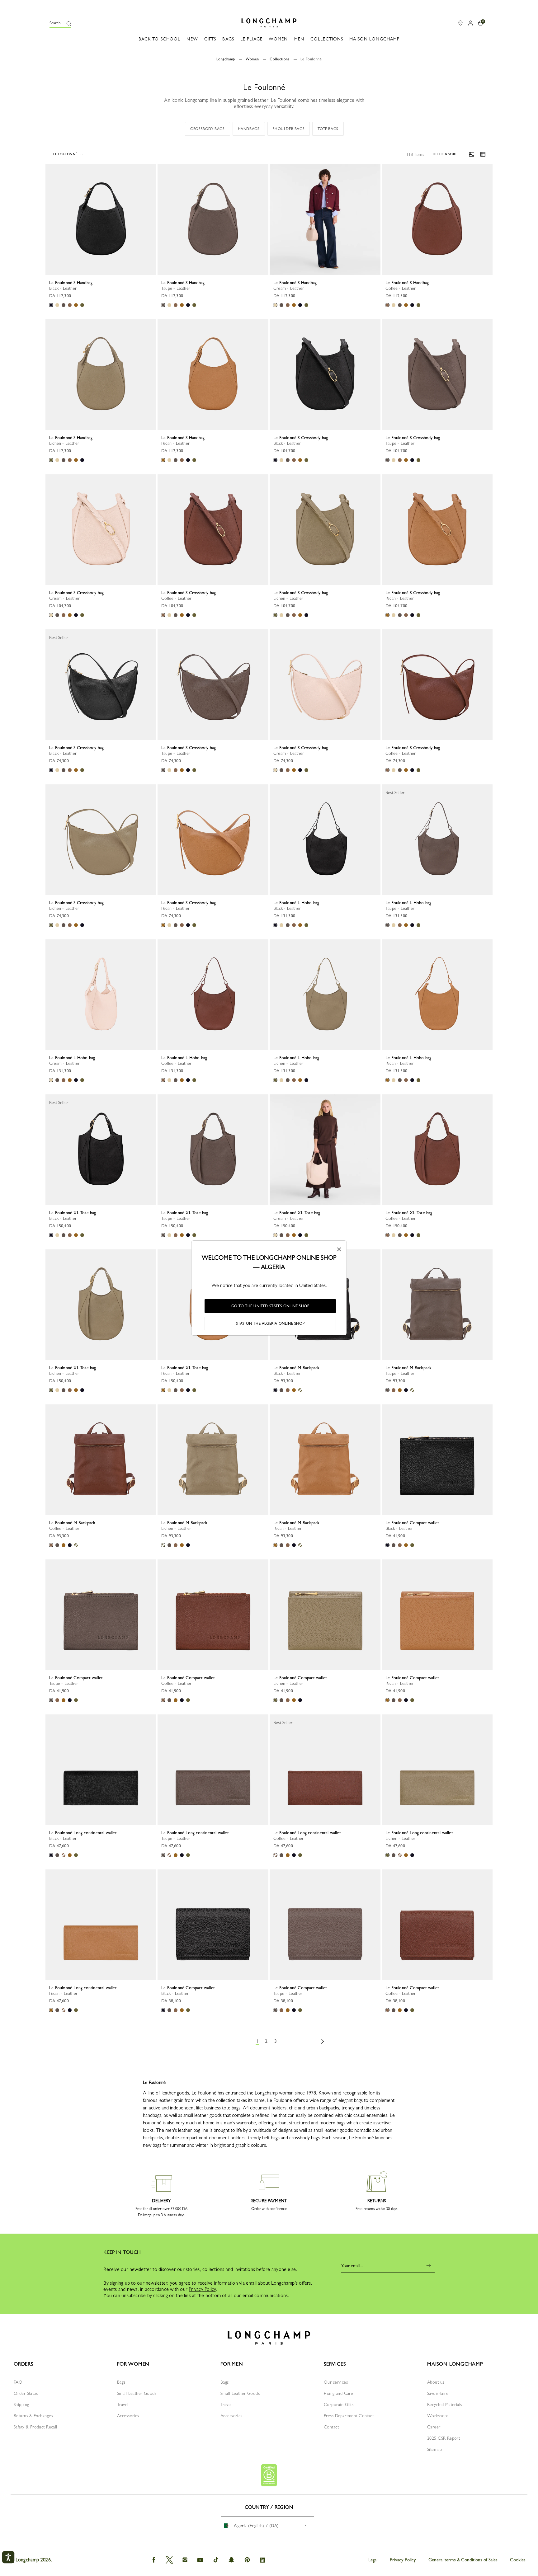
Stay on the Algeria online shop (270, 1323)
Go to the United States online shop (270, 1306)
